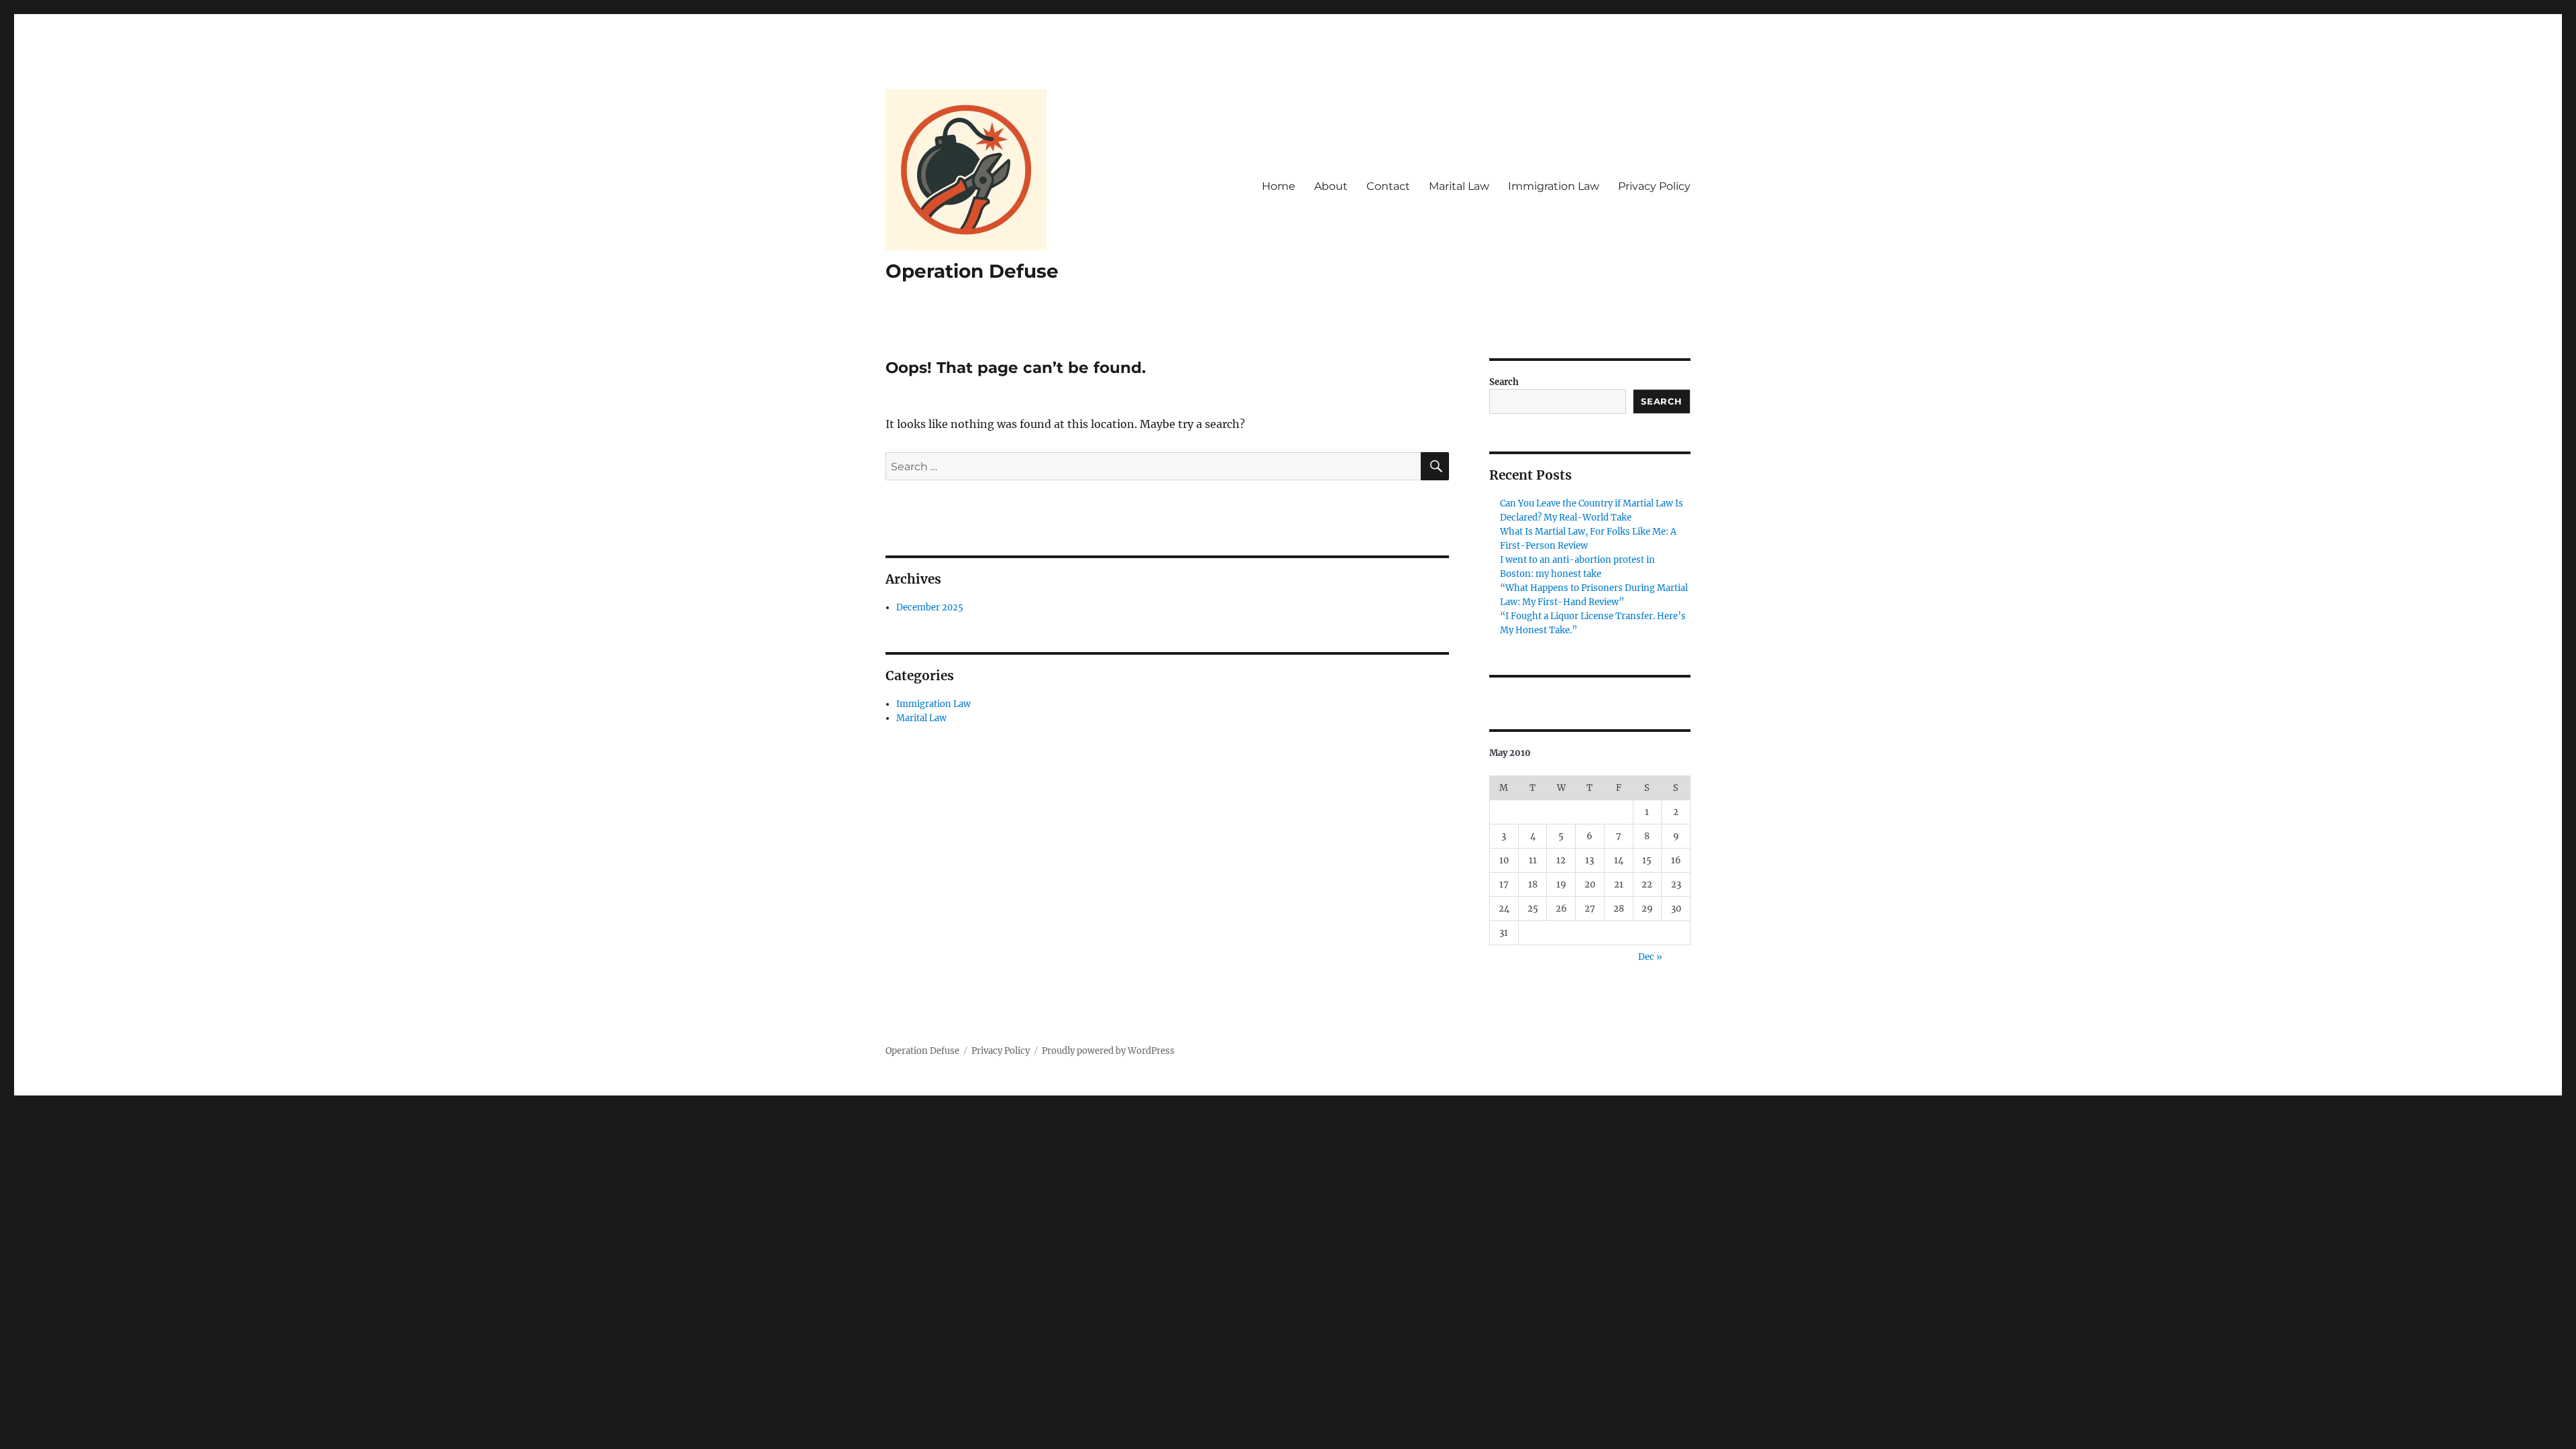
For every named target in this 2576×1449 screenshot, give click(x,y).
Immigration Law (1554, 186)
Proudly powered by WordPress (1108, 1051)
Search (1504, 382)
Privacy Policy (1654, 186)
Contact (1388, 186)
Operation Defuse (972, 271)
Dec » (1650, 957)
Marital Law (1459, 186)
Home (1279, 186)
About (1331, 186)
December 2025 (930, 607)
